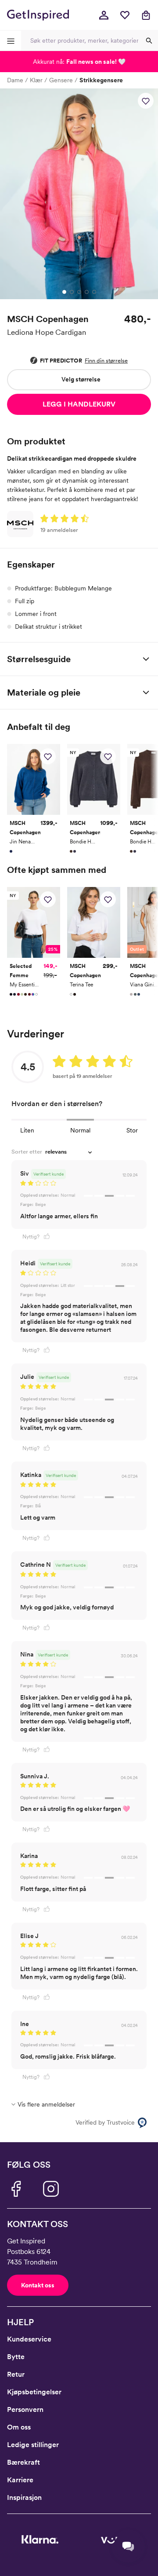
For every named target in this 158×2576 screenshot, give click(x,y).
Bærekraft (23, 2462)
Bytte (16, 2357)
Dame (15, 80)
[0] (125, 15)
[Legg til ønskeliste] (146, 101)
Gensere (61, 80)
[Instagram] (51, 2189)
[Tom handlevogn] (146, 15)
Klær (36, 80)
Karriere (20, 2480)
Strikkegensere (101, 80)
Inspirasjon (24, 2497)
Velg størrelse (81, 379)
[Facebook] (16, 2189)
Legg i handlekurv (79, 404)
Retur (16, 2374)
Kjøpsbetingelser (34, 2392)
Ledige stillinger (33, 2445)
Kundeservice (29, 2339)
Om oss (19, 2427)
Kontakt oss (38, 2285)
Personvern (25, 2409)
